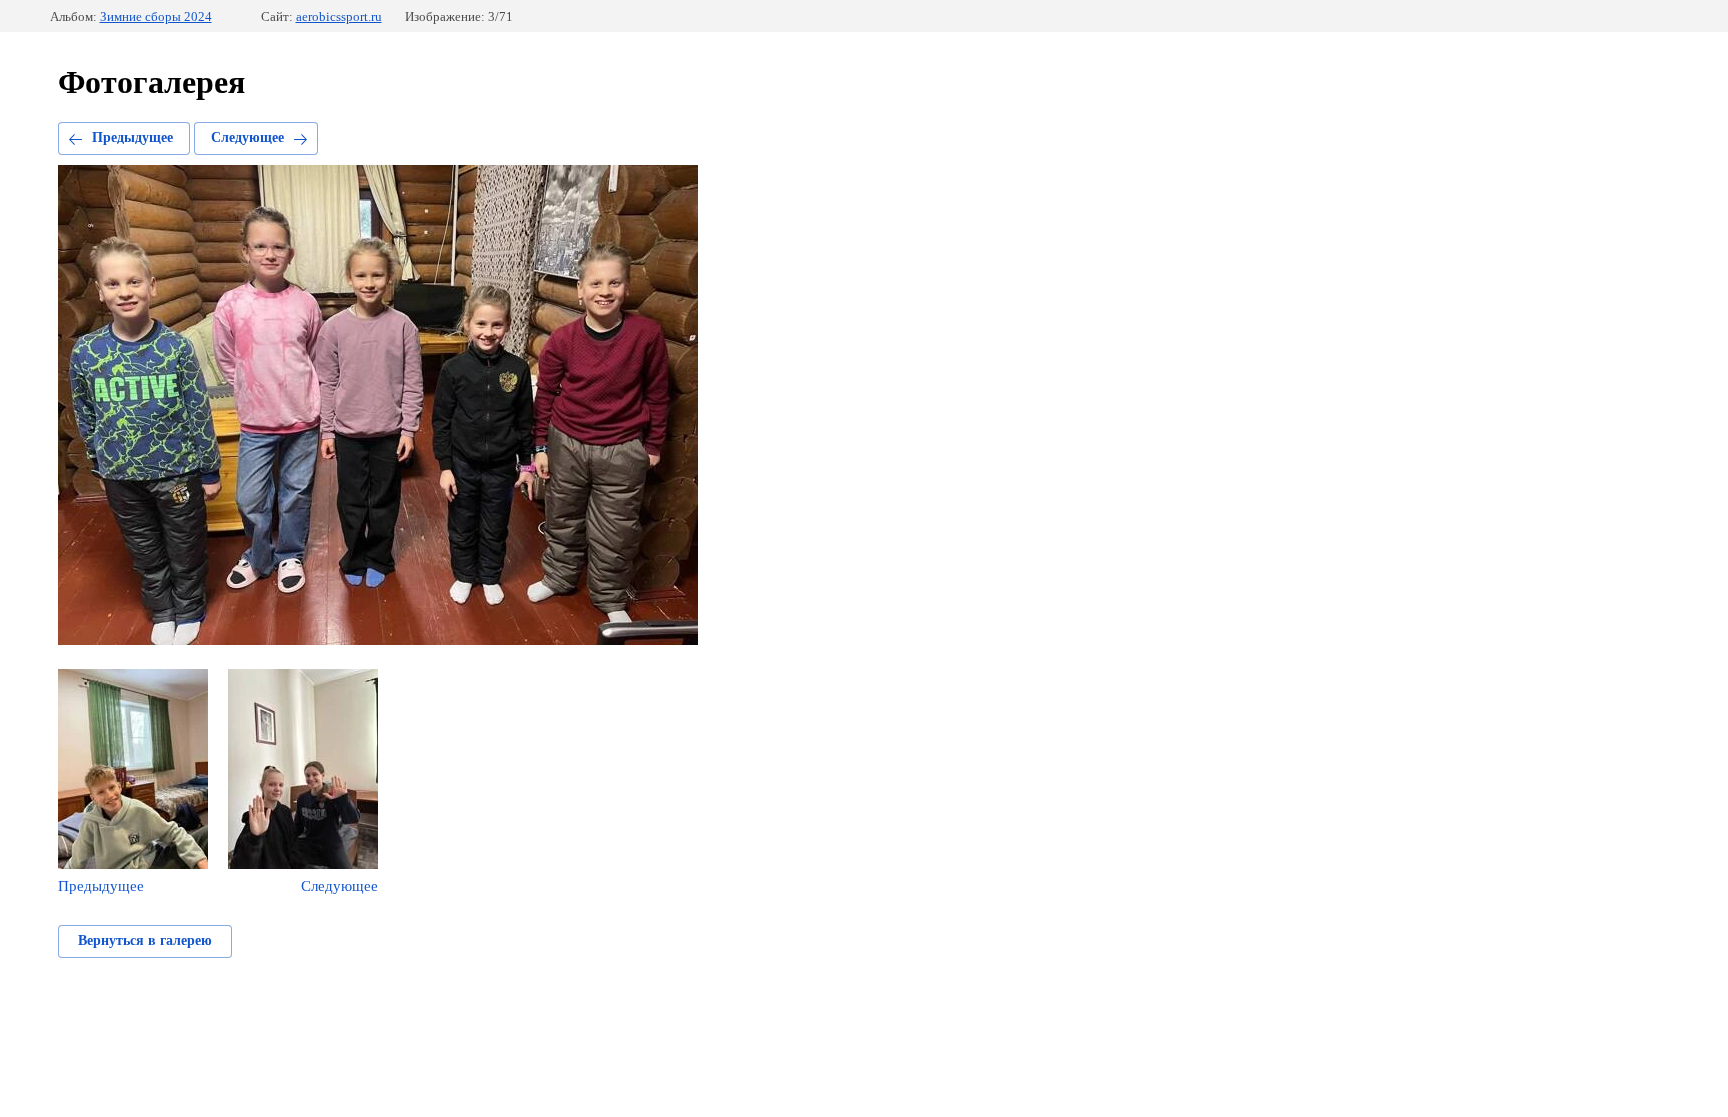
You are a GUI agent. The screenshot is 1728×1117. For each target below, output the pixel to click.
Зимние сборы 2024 (156, 16)
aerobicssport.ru (339, 16)
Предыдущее (132, 137)
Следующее (247, 137)
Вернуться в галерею (145, 940)
